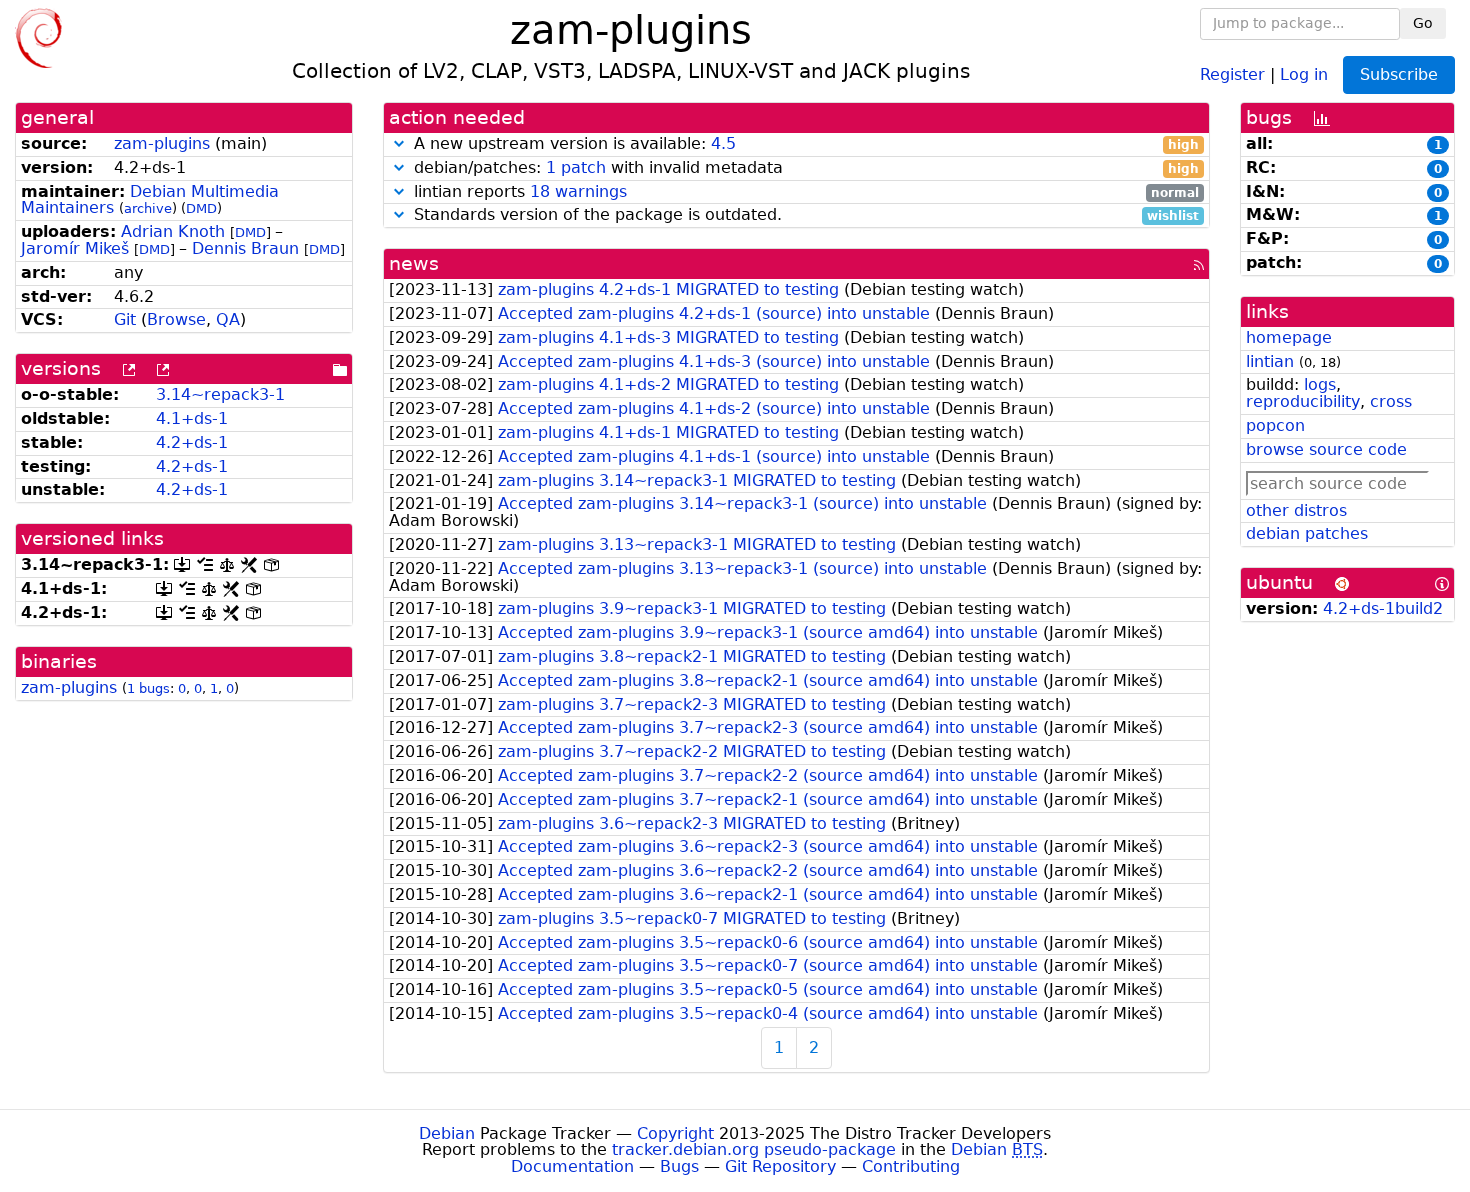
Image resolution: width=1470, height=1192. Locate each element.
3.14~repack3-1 (220, 394)
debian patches (1307, 533)
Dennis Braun (245, 248)
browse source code (1326, 449)
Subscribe (1399, 74)
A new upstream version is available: (804, 144)
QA (228, 319)
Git (125, 319)
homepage (1289, 337)
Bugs (679, 1166)
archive (148, 208)
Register (1232, 73)
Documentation (572, 1166)
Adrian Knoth (173, 231)
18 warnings (578, 191)
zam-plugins (162, 143)
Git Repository (780, 1166)
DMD (201, 208)
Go (1423, 23)
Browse (176, 319)
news (414, 263)
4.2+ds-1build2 (1383, 608)
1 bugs (148, 688)
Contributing (911, 1166)
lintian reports (804, 192)
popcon (1275, 425)
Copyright (675, 1133)
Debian (447, 1133)
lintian (1270, 361)
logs (1320, 384)
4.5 (723, 143)
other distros (1296, 510)
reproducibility (1303, 401)
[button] (399, 143)
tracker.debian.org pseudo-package (754, 1149)
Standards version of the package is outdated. (804, 215)
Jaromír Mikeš (75, 248)
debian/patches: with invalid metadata (804, 168)
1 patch (576, 167)
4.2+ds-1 (192, 442)
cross (1391, 401)
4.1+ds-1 (192, 418)
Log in (1304, 73)
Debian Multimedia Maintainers (150, 200)
